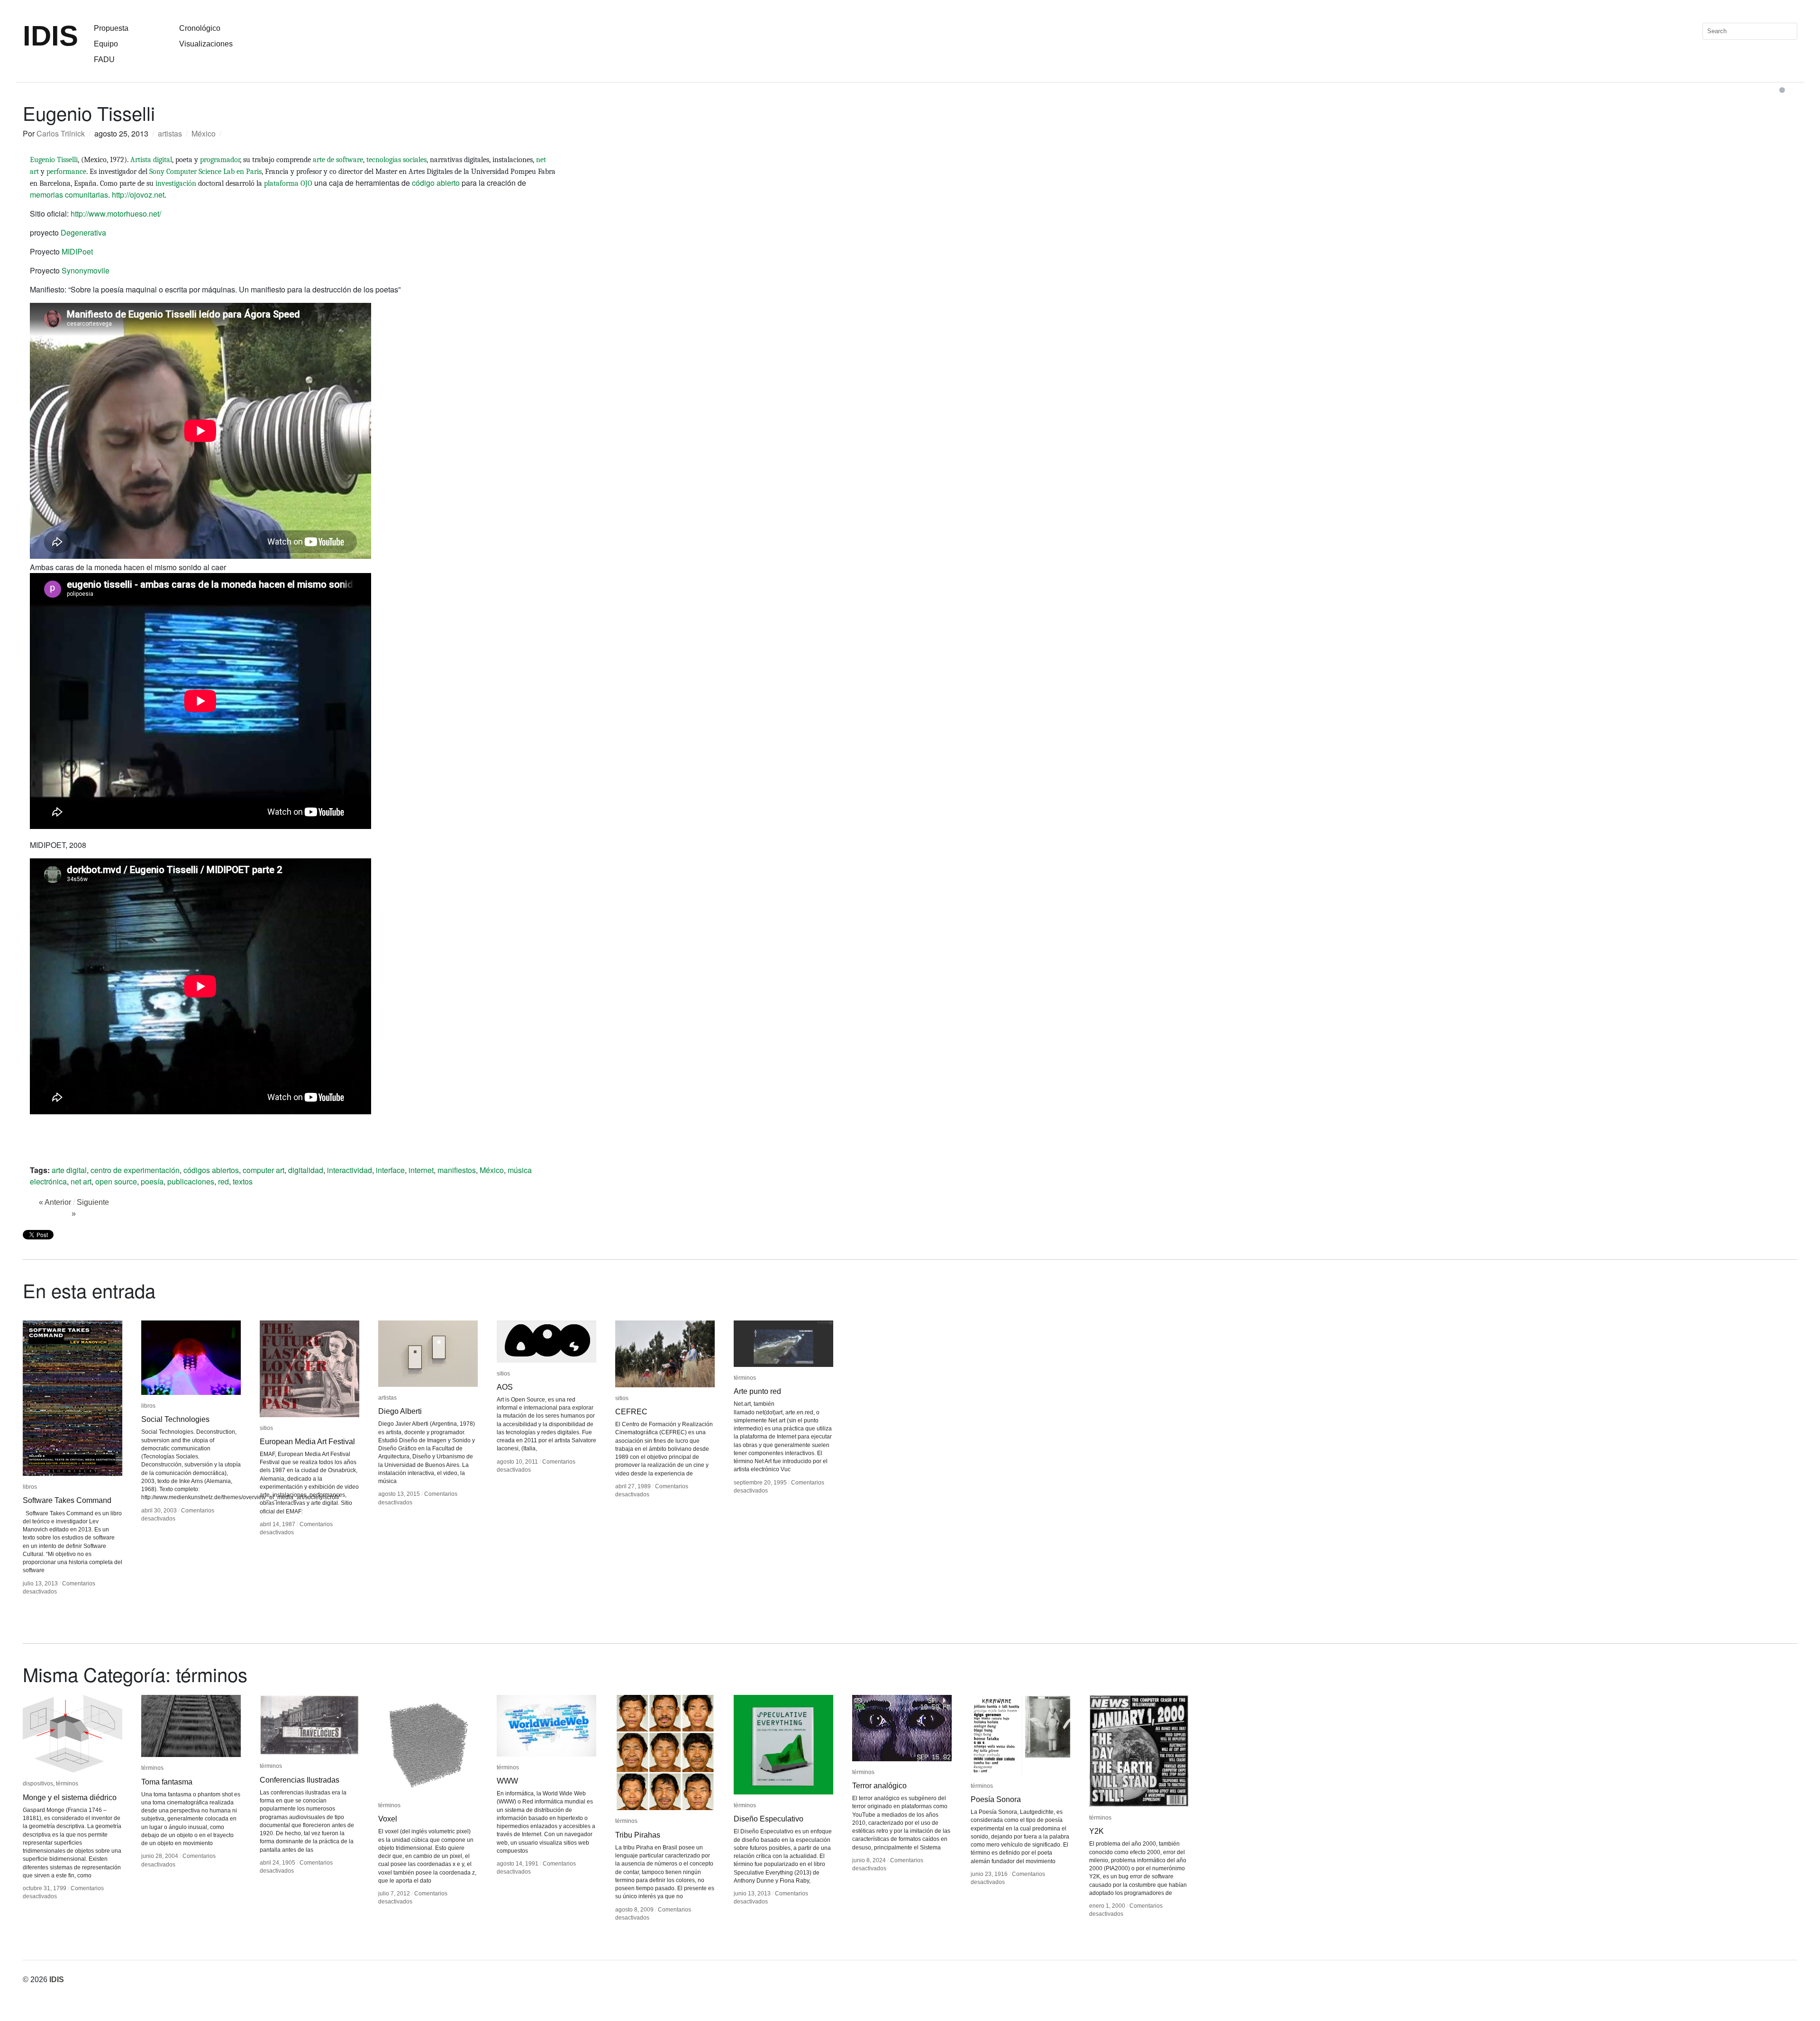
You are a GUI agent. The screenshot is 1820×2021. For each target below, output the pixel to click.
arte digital (69, 1170)
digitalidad (306, 1170)
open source (116, 1181)
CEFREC (631, 1412)
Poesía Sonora (996, 1799)
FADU (104, 59)
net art (81, 1181)
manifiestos (457, 1170)
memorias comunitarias (69, 195)
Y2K (1097, 1831)
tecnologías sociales (396, 160)
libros (30, 1487)
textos (243, 1181)
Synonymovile (86, 270)
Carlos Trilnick (61, 133)
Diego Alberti (400, 1411)
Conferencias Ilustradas (300, 1780)
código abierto (436, 183)
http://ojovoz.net (138, 195)
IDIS (50, 36)
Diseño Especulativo (769, 1819)
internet (421, 1170)
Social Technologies (175, 1419)
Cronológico (200, 28)
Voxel (388, 1819)
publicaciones (191, 1181)
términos (745, 1378)
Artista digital (151, 160)
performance (66, 172)
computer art (264, 1170)
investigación (176, 183)
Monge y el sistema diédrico (70, 1798)
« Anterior (55, 1202)
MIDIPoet (77, 251)
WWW (507, 1781)
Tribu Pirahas (638, 1835)
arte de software (338, 160)
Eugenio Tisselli (54, 160)
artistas (170, 133)
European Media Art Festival (307, 1442)
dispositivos (38, 1784)
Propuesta (111, 28)
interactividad (350, 1170)
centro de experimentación (135, 1170)
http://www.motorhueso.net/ (116, 214)
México (204, 133)
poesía (152, 1181)
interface (390, 1170)
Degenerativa (83, 232)
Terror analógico (879, 1786)
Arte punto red (757, 1391)
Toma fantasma (167, 1782)
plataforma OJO (288, 183)
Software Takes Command (67, 1500)
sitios (266, 1428)
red (223, 1181)
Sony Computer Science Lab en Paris (205, 172)
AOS (505, 1387)
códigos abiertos (211, 1170)
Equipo (106, 44)
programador (220, 160)
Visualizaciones (206, 44)
